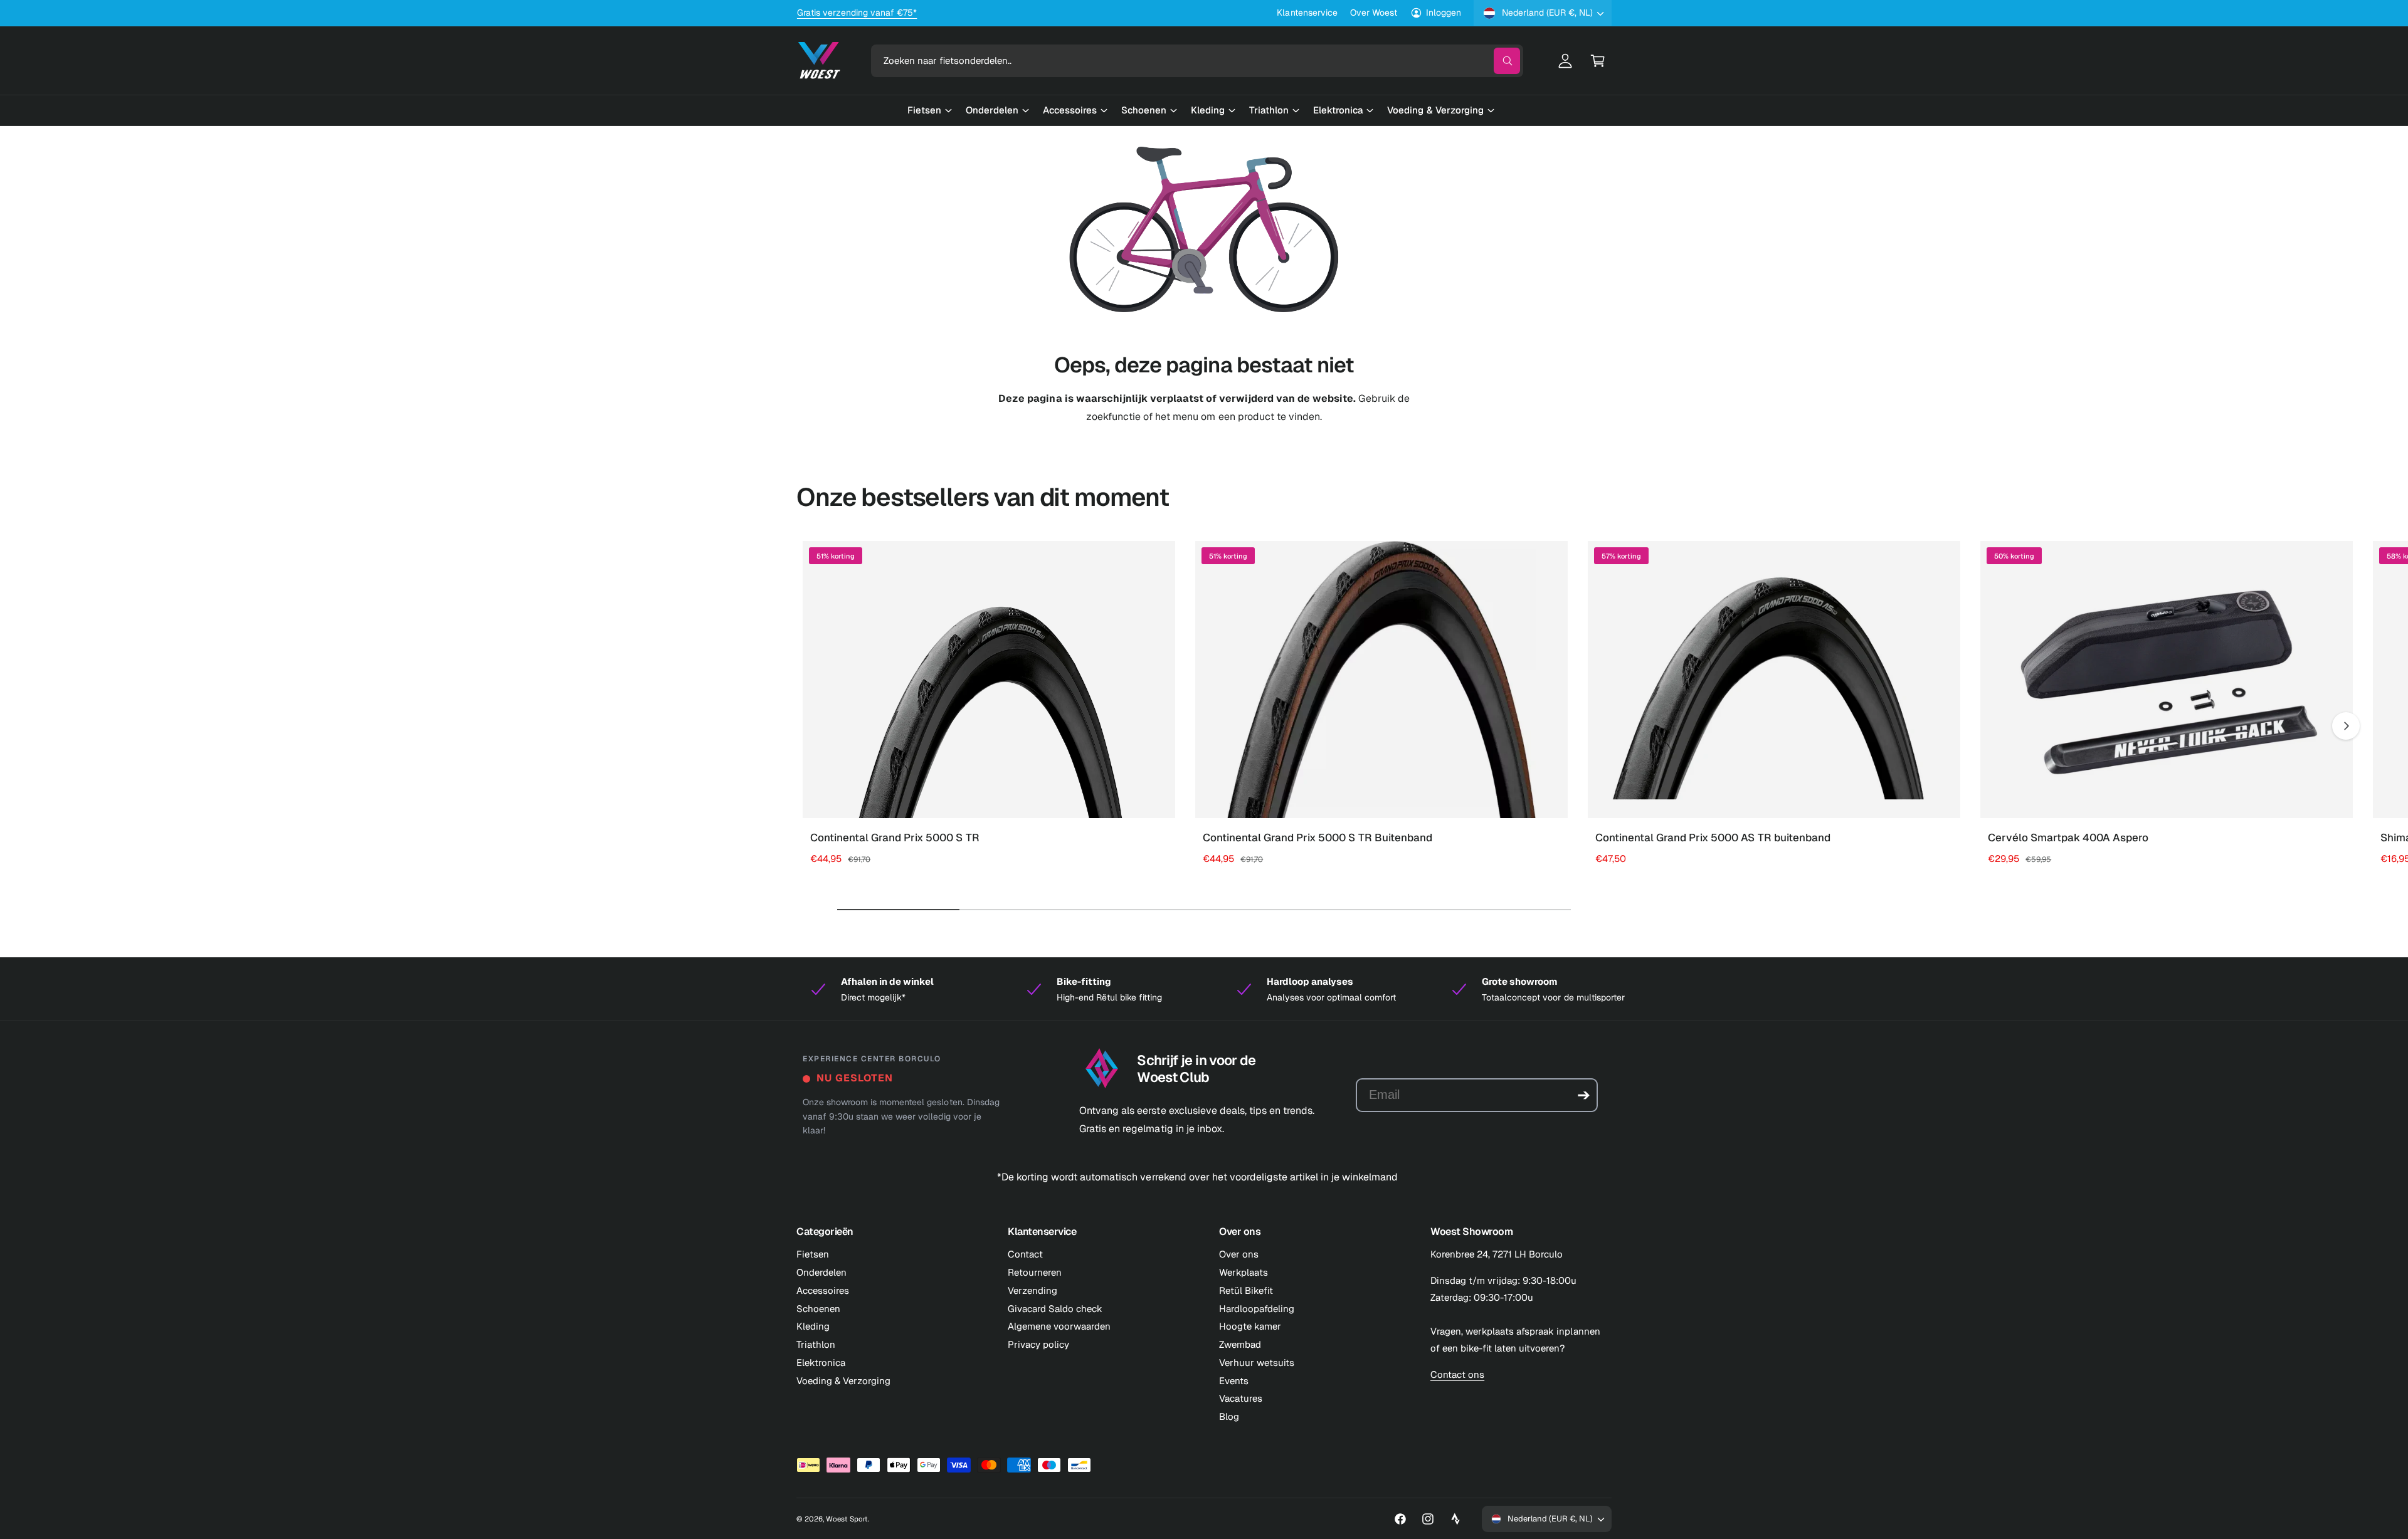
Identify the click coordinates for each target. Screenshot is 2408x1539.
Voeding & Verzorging (843, 1381)
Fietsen (813, 1254)
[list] (1204, 989)
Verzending (1032, 1290)
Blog (1229, 1416)
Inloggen (1444, 13)
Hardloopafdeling (1257, 1309)
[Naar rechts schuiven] (2346, 726)
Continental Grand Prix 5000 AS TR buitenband (1713, 838)
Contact (1025, 1254)
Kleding (813, 1326)
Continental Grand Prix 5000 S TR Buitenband (1318, 838)
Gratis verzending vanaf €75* (857, 13)
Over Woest (1374, 13)
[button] (1598, 61)
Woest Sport (847, 1519)
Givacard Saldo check (1055, 1309)
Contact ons (1457, 1374)
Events (1234, 1381)
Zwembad (1240, 1344)
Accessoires (823, 1290)
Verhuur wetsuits (1257, 1363)
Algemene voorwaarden (1059, 1326)
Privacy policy (1038, 1344)
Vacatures (1241, 1398)
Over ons (1239, 1254)
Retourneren (1035, 1272)
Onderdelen (821, 1272)
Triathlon (816, 1344)
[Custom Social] (1455, 1519)
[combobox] (1197, 61)
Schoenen (818, 1309)
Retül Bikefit (1246, 1290)
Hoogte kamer (1250, 1326)
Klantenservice (1307, 13)
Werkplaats (1244, 1272)
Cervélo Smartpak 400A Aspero (2068, 838)
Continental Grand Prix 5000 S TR (895, 838)
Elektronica (821, 1363)
